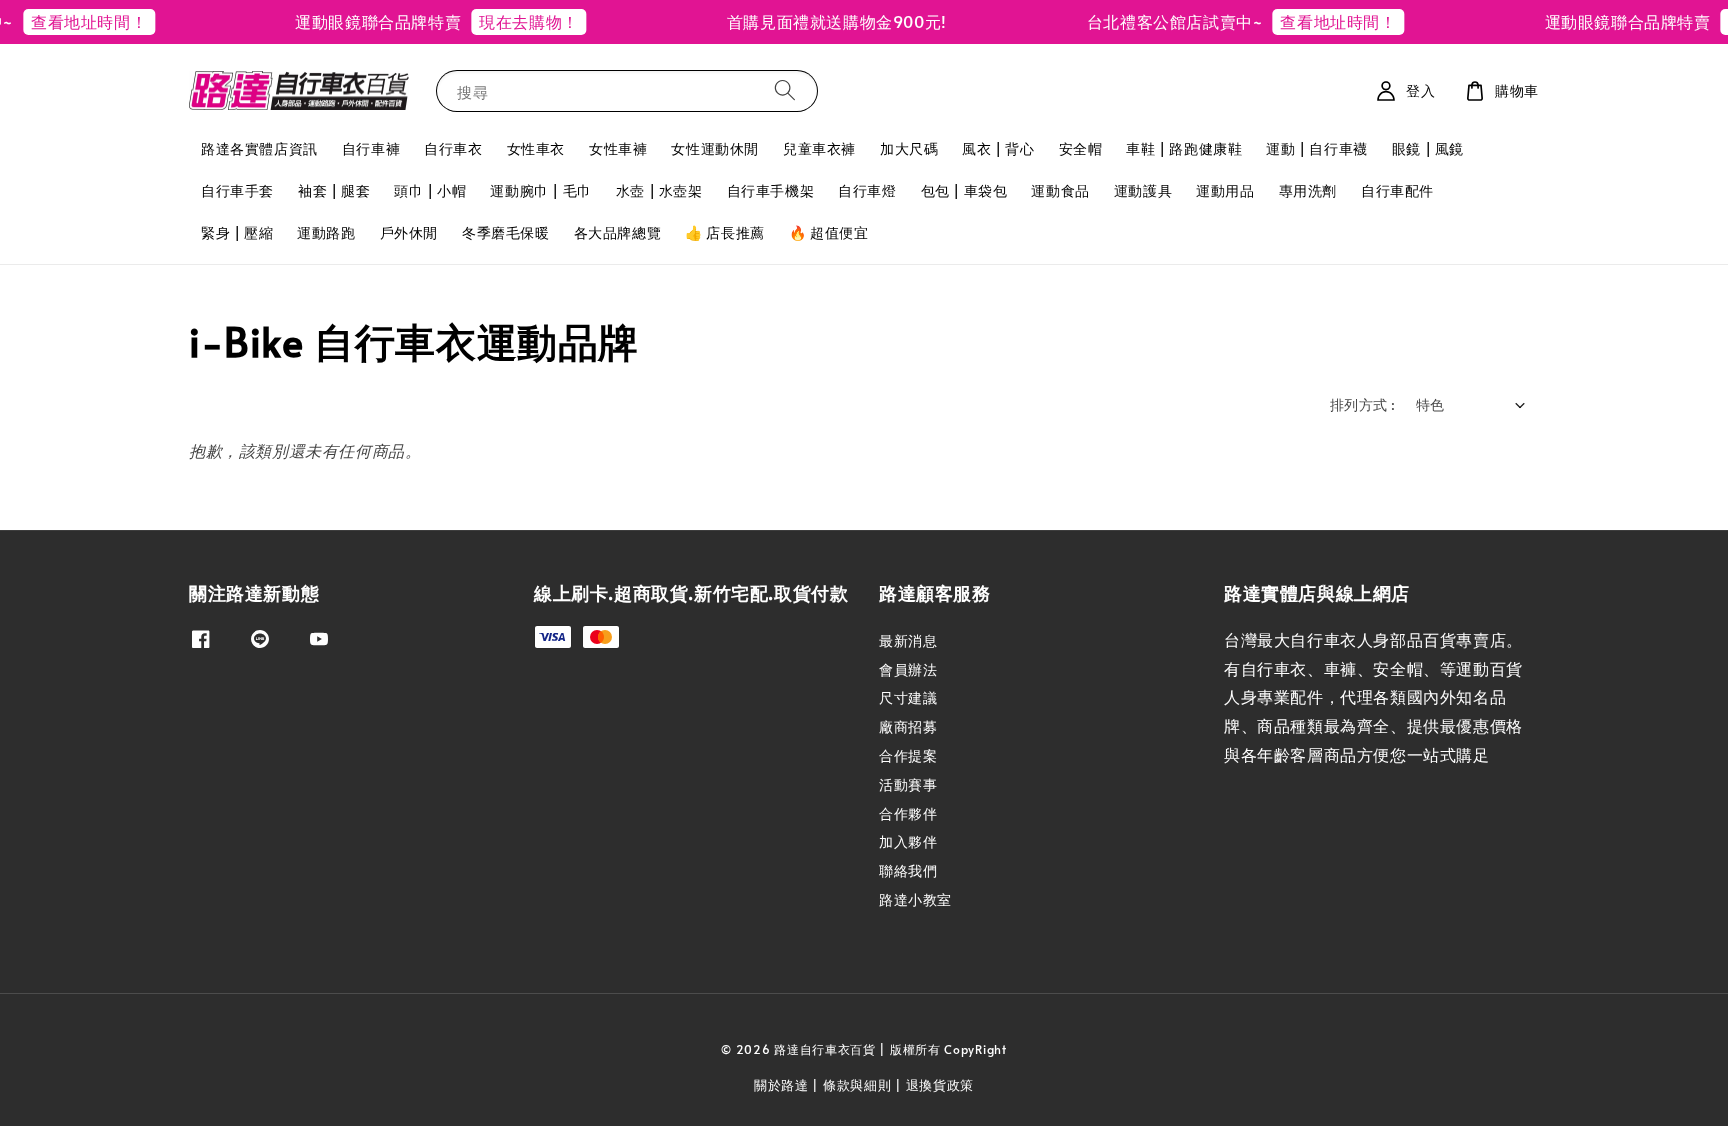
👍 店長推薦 (725, 232)
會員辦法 (908, 669)
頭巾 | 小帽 (430, 190)
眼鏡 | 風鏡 (1428, 148)
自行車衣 (453, 148)
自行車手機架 (771, 190)
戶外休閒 (409, 232)
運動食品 (1060, 190)
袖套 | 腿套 (334, 190)
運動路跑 (326, 232)
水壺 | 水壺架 (659, 190)
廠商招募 (908, 726)
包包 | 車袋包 (964, 190)
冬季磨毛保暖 (506, 232)
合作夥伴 (908, 813)
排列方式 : (1362, 404)
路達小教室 (915, 899)
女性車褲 (618, 148)
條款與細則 (857, 1085)
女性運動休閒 (715, 148)
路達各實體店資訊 (259, 148)
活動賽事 (908, 784)
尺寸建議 (908, 697)
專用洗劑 (1308, 190)
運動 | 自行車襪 (1316, 148)
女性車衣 (536, 148)
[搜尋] (785, 90)
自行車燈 (867, 190)
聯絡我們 (908, 870)
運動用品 (1225, 190)
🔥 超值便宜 (829, 232)
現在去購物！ (510, 21)
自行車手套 (237, 190)
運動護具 (1143, 190)
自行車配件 (1397, 190)
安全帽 (1081, 148)
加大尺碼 (909, 148)
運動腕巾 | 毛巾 (540, 190)
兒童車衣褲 (819, 148)
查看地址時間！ (70, 21)
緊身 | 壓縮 (237, 232)
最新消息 (908, 641)
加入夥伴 (908, 841)
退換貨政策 (940, 1085)
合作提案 (908, 755)
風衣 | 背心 (998, 148)
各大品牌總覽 (618, 232)
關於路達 (781, 1085)
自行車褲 (371, 148)
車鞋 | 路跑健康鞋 (1184, 148)
